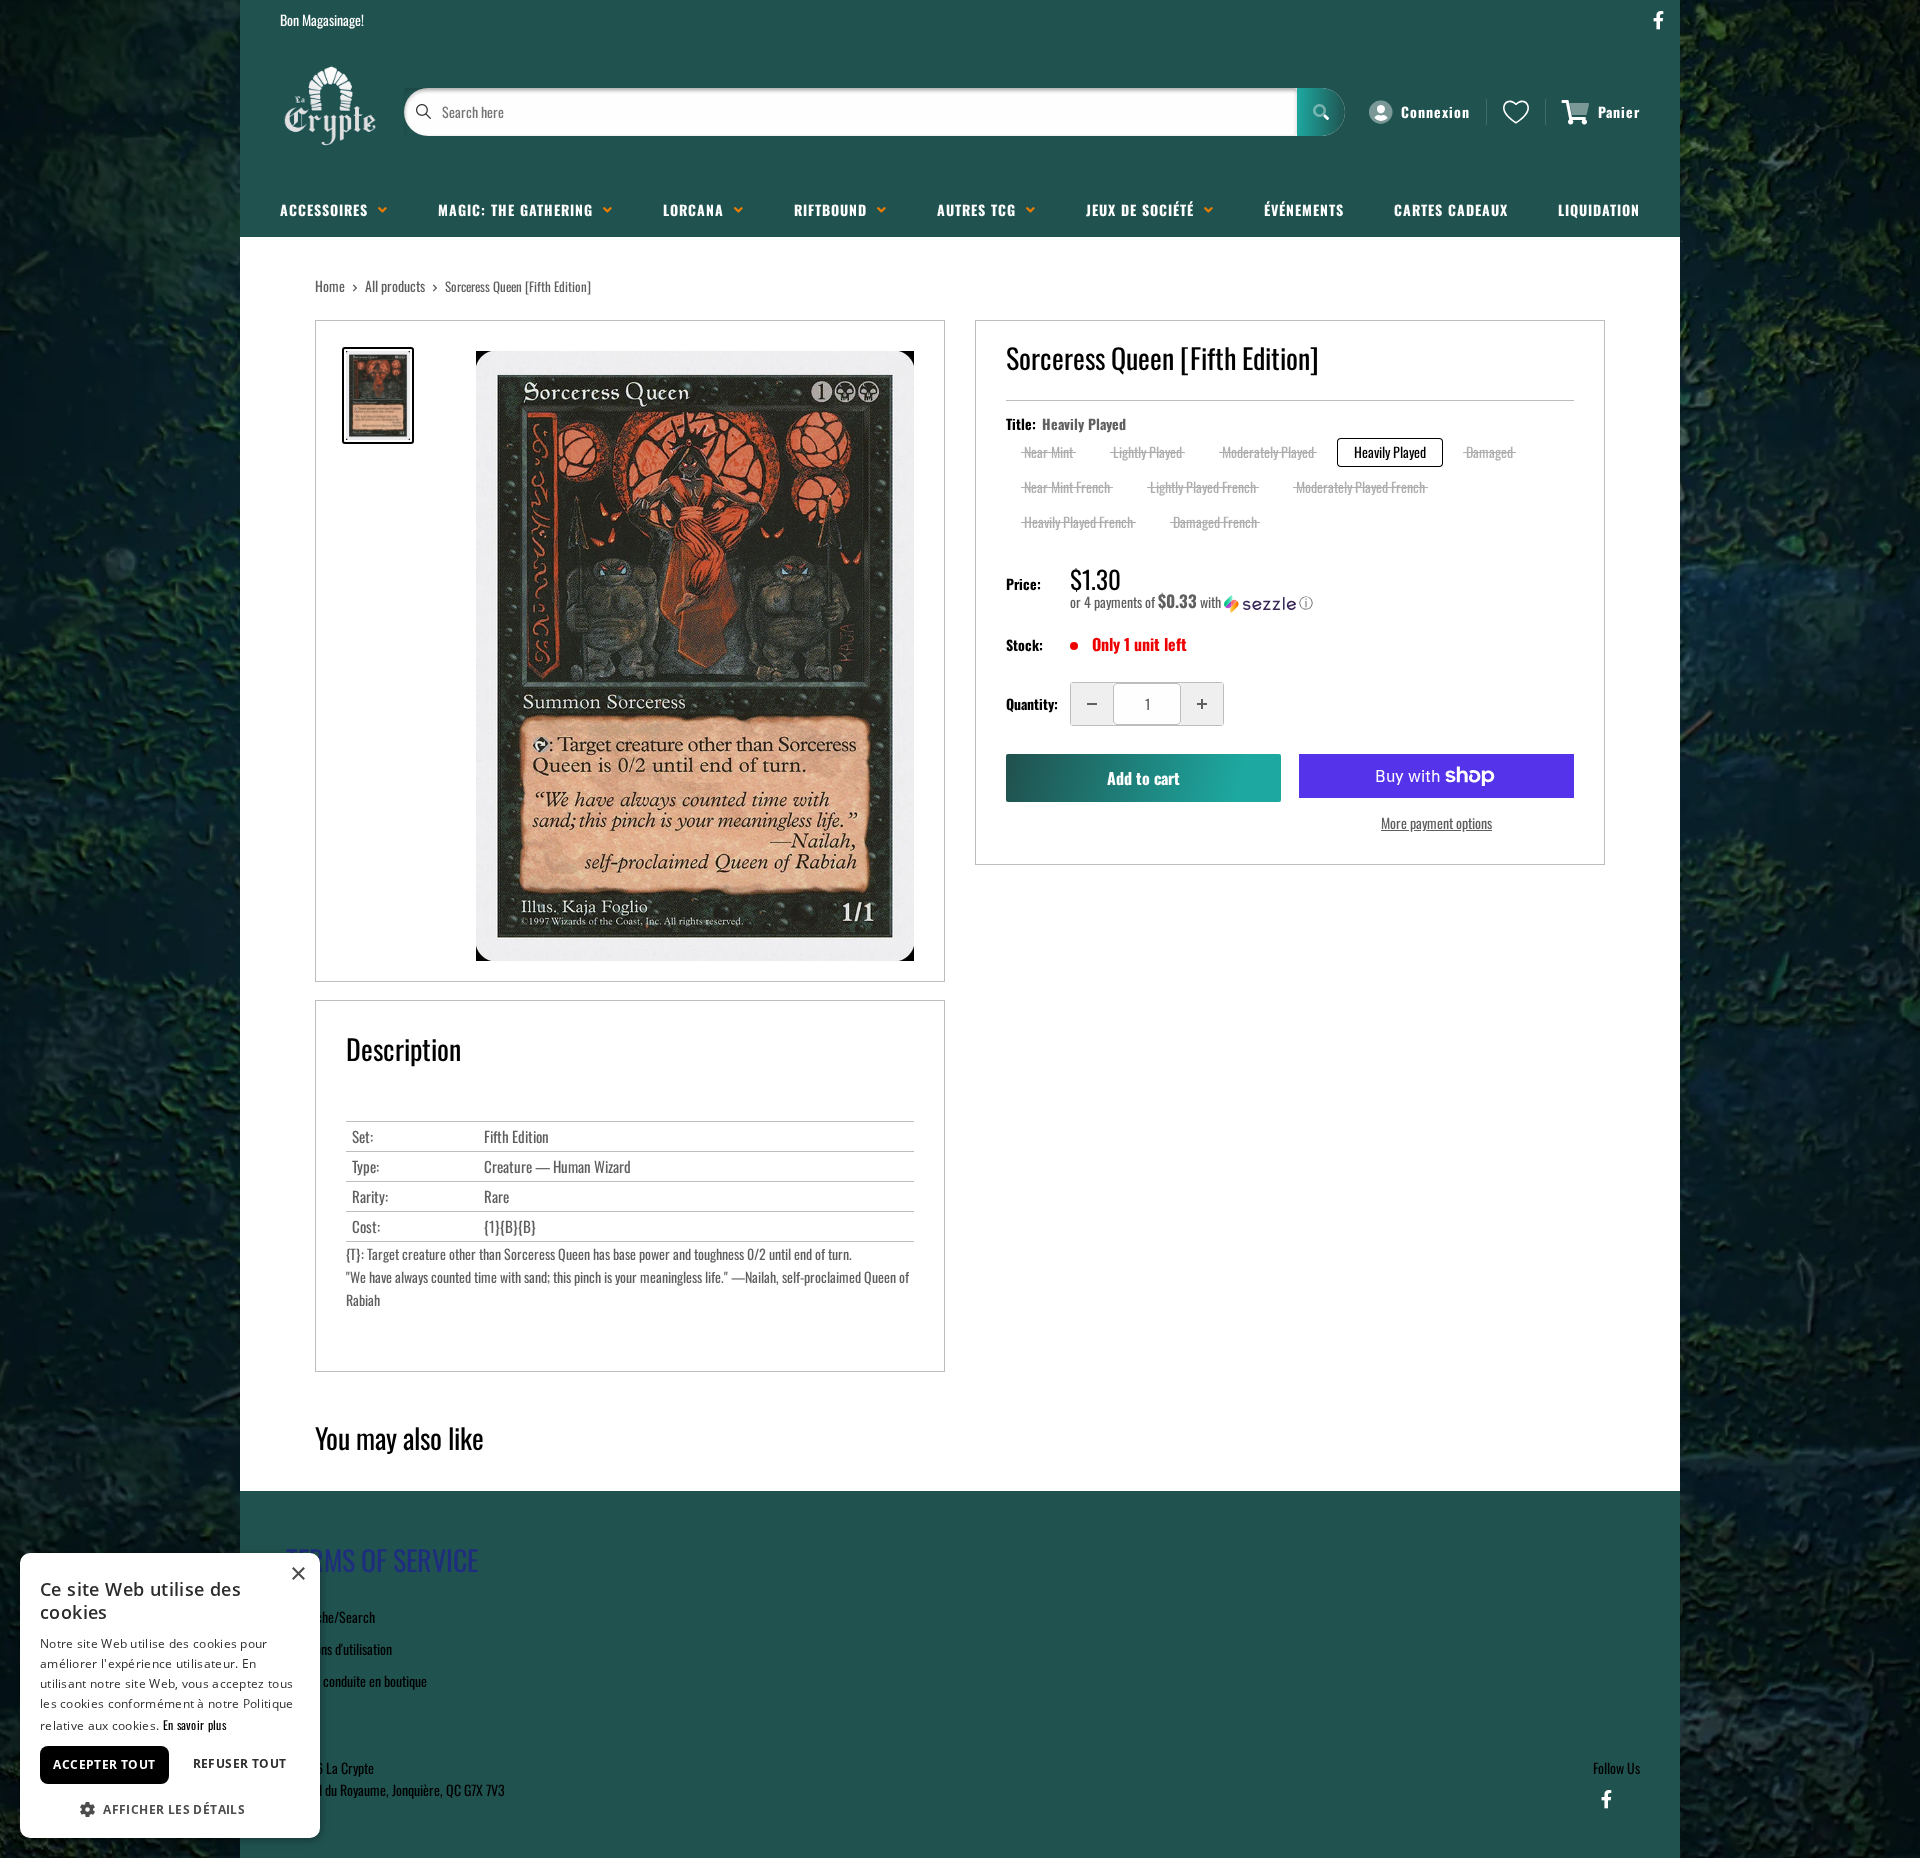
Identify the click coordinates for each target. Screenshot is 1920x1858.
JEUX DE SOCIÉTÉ (1145, 209)
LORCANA (698, 209)
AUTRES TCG (981, 209)
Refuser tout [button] (240, 1763)
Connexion (1435, 111)
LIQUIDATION (1599, 209)
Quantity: (1032, 703)
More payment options (1436, 822)
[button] (1322, 602)
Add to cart (1143, 778)
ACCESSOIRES (329, 209)
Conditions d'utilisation (336, 1648)
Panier (1619, 111)
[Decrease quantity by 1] (1092, 704)
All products (395, 285)
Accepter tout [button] (104, 1764)
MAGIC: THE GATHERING (520, 209)
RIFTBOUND (835, 209)
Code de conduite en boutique (353, 1680)
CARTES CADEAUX (1451, 209)
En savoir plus (194, 1724)
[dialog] (170, 1695)
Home (330, 285)
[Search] (1321, 112)
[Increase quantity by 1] (1202, 704)
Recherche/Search (327, 1616)
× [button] (297, 1574)
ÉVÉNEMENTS (1304, 209)
